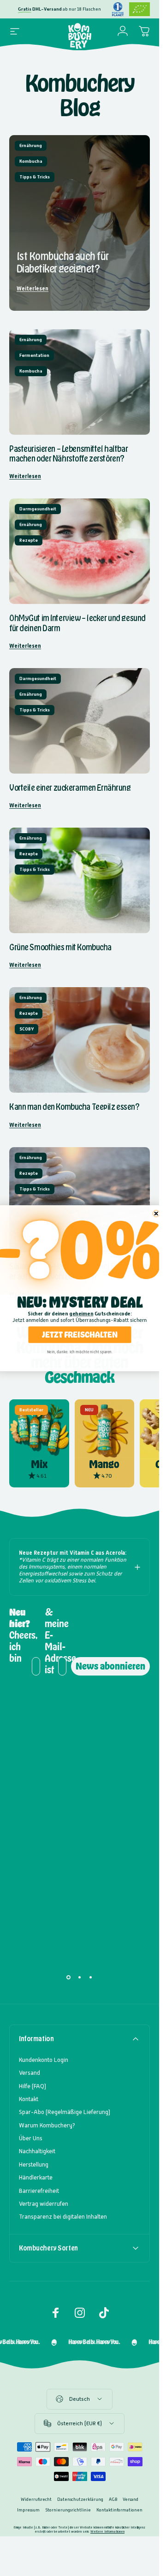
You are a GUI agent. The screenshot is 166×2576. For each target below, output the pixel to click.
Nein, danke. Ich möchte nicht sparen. (80, 1352)
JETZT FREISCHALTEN (80, 1334)
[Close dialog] (156, 1213)
